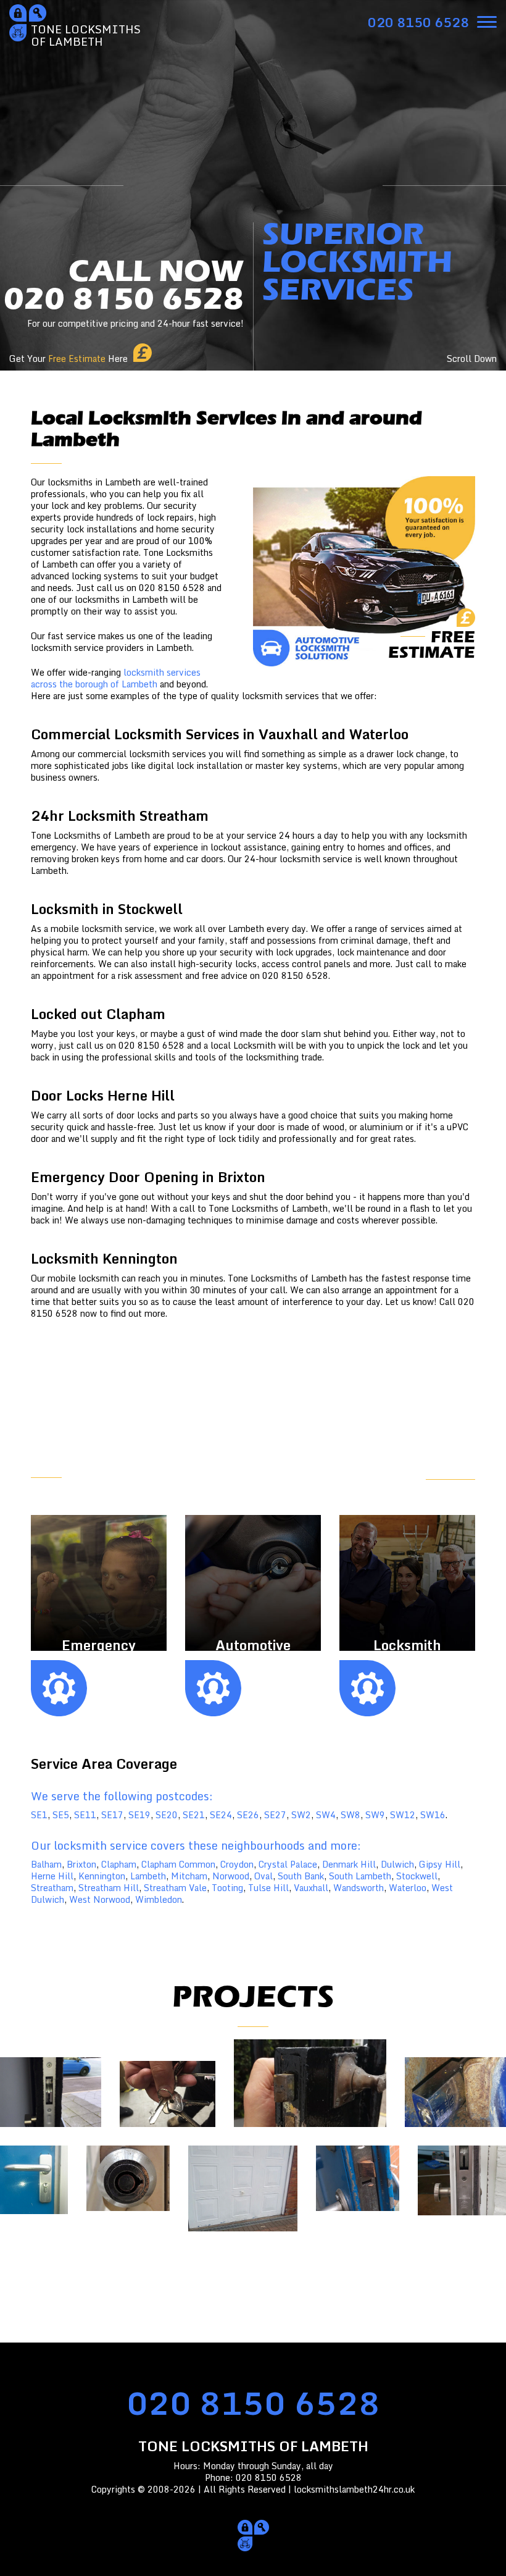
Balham (46, 1864)
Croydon (237, 1864)
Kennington (102, 1876)
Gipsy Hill (440, 1864)
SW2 (301, 1815)
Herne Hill (52, 1876)
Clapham (119, 1864)
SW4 (326, 1815)
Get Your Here (68, 359)
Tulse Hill (268, 1888)
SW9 (375, 1815)
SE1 (39, 1815)
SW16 (433, 1815)
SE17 (112, 1815)
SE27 (275, 1815)
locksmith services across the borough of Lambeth (116, 678)
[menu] (487, 22)
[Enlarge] (310, 2083)
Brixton (81, 1864)
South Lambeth (360, 1876)
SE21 (194, 1815)
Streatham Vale (175, 1888)
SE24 (221, 1815)
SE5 (61, 1815)
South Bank (301, 1876)
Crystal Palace (288, 1864)
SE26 (248, 1815)
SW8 (350, 1815)
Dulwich (397, 1864)
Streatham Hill (109, 1888)
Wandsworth (359, 1888)
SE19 (139, 1815)
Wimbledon (159, 1899)
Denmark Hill (349, 1864)
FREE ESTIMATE (440, 1471)
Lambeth (148, 1876)
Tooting (227, 1888)
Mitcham (189, 1876)
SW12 (403, 1815)
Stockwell (417, 1876)
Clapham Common (178, 1864)
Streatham (52, 1888)
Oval (263, 1876)
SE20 (167, 1815)
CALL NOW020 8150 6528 (124, 292)
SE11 (85, 1815)
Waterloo (408, 1888)
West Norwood (100, 1899)
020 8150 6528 (253, 2403)
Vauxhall (311, 1888)
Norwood (231, 1876)
